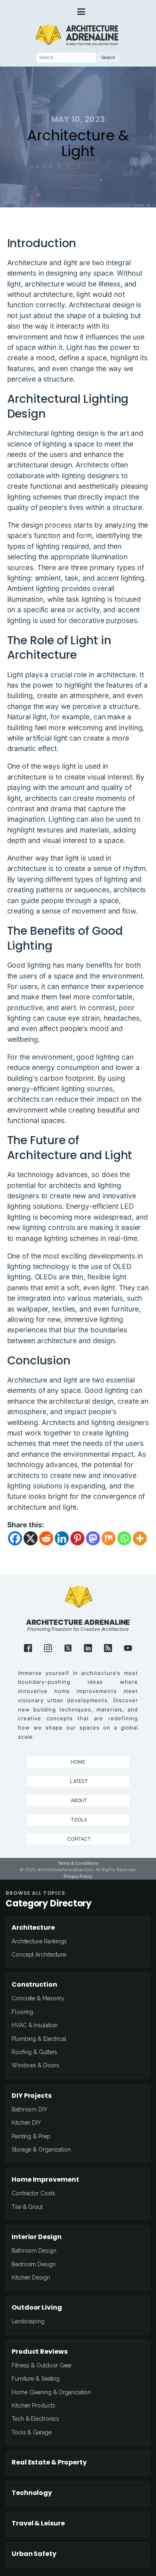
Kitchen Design (31, 2278)
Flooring (22, 2012)
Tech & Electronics (35, 2419)
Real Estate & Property (49, 2462)
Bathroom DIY (29, 2109)
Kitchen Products (33, 2405)
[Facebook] (15, 1538)
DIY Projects (32, 2096)
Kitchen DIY (26, 2123)
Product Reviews (40, 2352)
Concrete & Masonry (38, 1998)
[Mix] (109, 1538)
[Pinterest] (77, 1538)
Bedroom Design (34, 2264)
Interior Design (37, 2237)
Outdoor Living (37, 2308)
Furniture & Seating (36, 2379)
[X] (31, 1538)
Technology (32, 2493)
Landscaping (28, 2321)
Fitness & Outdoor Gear (42, 2365)
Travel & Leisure (38, 2523)
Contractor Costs (33, 2193)
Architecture (33, 1928)
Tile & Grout (27, 2207)
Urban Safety (34, 2554)
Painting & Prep (31, 2136)
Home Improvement (45, 2180)
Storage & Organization (41, 2150)
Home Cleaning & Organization (51, 2392)
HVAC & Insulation (35, 2025)
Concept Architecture (39, 1955)
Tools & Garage (32, 2432)
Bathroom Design (34, 2251)
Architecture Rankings (39, 1941)
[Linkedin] (62, 1538)
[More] (140, 1538)
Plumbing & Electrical (39, 2039)
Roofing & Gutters (34, 2052)
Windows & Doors (35, 2065)
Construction (34, 1985)
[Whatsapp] (124, 1538)
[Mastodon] (93, 1538)
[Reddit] (46, 1538)
